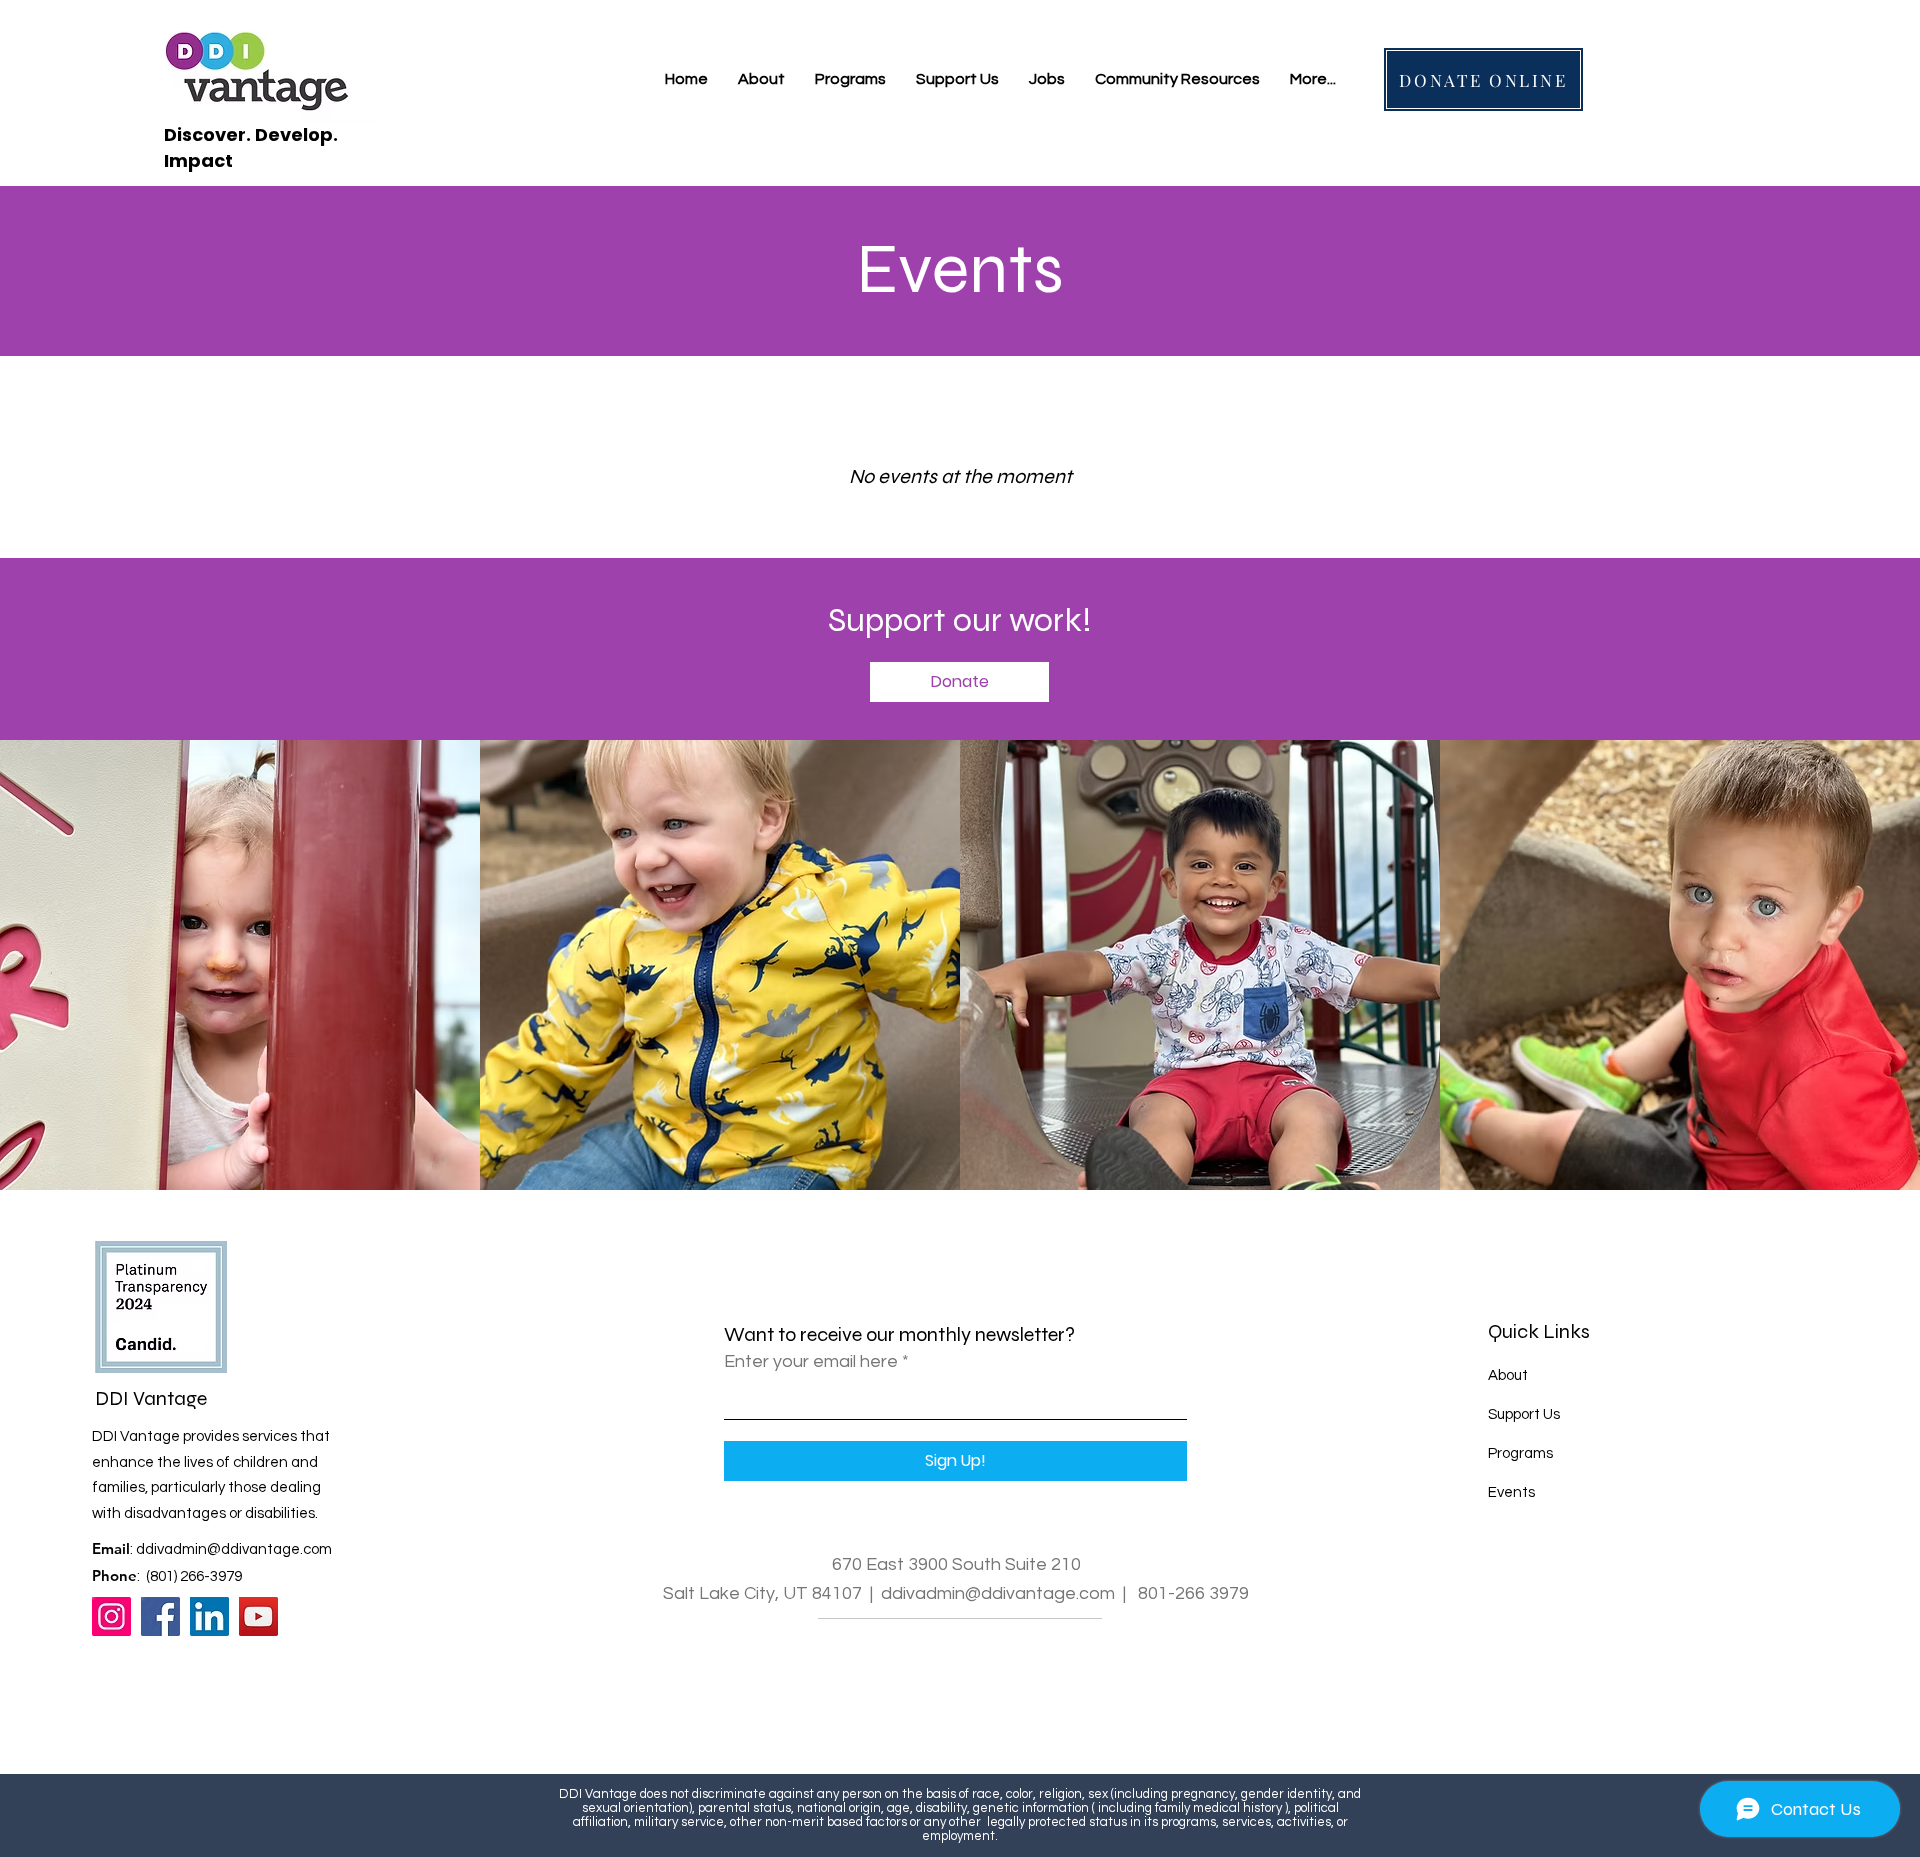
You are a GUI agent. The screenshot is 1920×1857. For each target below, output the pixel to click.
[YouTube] (258, 1616)
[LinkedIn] (209, 1616)
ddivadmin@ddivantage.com (234, 1549)
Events (1511, 1492)
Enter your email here (811, 1362)
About (1508, 1375)
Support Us (1524, 1414)
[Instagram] (111, 1616)
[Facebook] (160, 1616)
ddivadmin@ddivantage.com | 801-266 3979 (1065, 1593)
